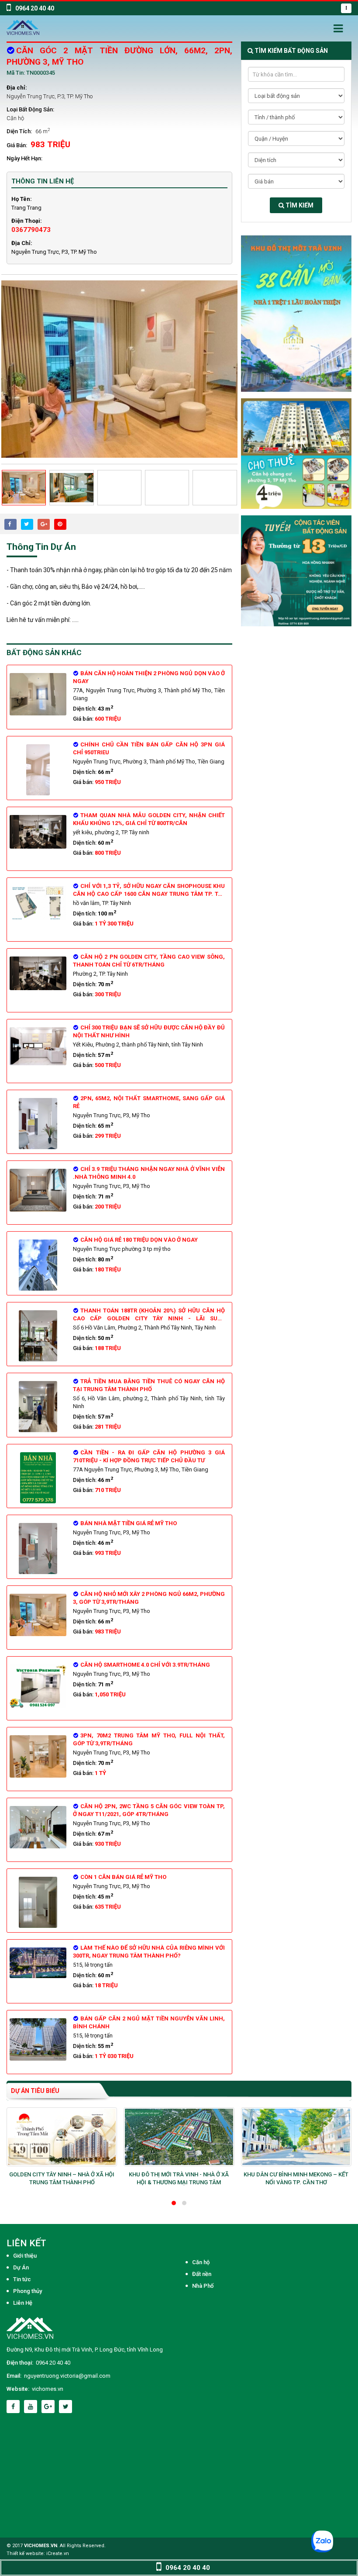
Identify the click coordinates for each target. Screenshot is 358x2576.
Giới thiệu (25, 2256)
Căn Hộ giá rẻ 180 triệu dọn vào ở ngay (139, 1240)
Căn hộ (15, 118)
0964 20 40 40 (53, 2363)
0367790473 (31, 230)
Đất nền (202, 2274)
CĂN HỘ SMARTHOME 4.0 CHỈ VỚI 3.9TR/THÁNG (145, 1665)
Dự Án (21, 2267)
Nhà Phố (203, 2286)
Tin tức (22, 2279)
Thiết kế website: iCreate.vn (38, 2554)
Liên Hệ (23, 2303)
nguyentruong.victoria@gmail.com (67, 2376)
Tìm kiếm (299, 205)
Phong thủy (28, 2291)
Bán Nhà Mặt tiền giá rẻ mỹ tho (129, 1523)
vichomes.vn (48, 2389)
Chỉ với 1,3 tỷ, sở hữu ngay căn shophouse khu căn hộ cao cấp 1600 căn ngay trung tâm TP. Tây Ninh (149, 894)
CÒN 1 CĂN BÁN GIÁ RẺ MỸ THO (123, 1877)
